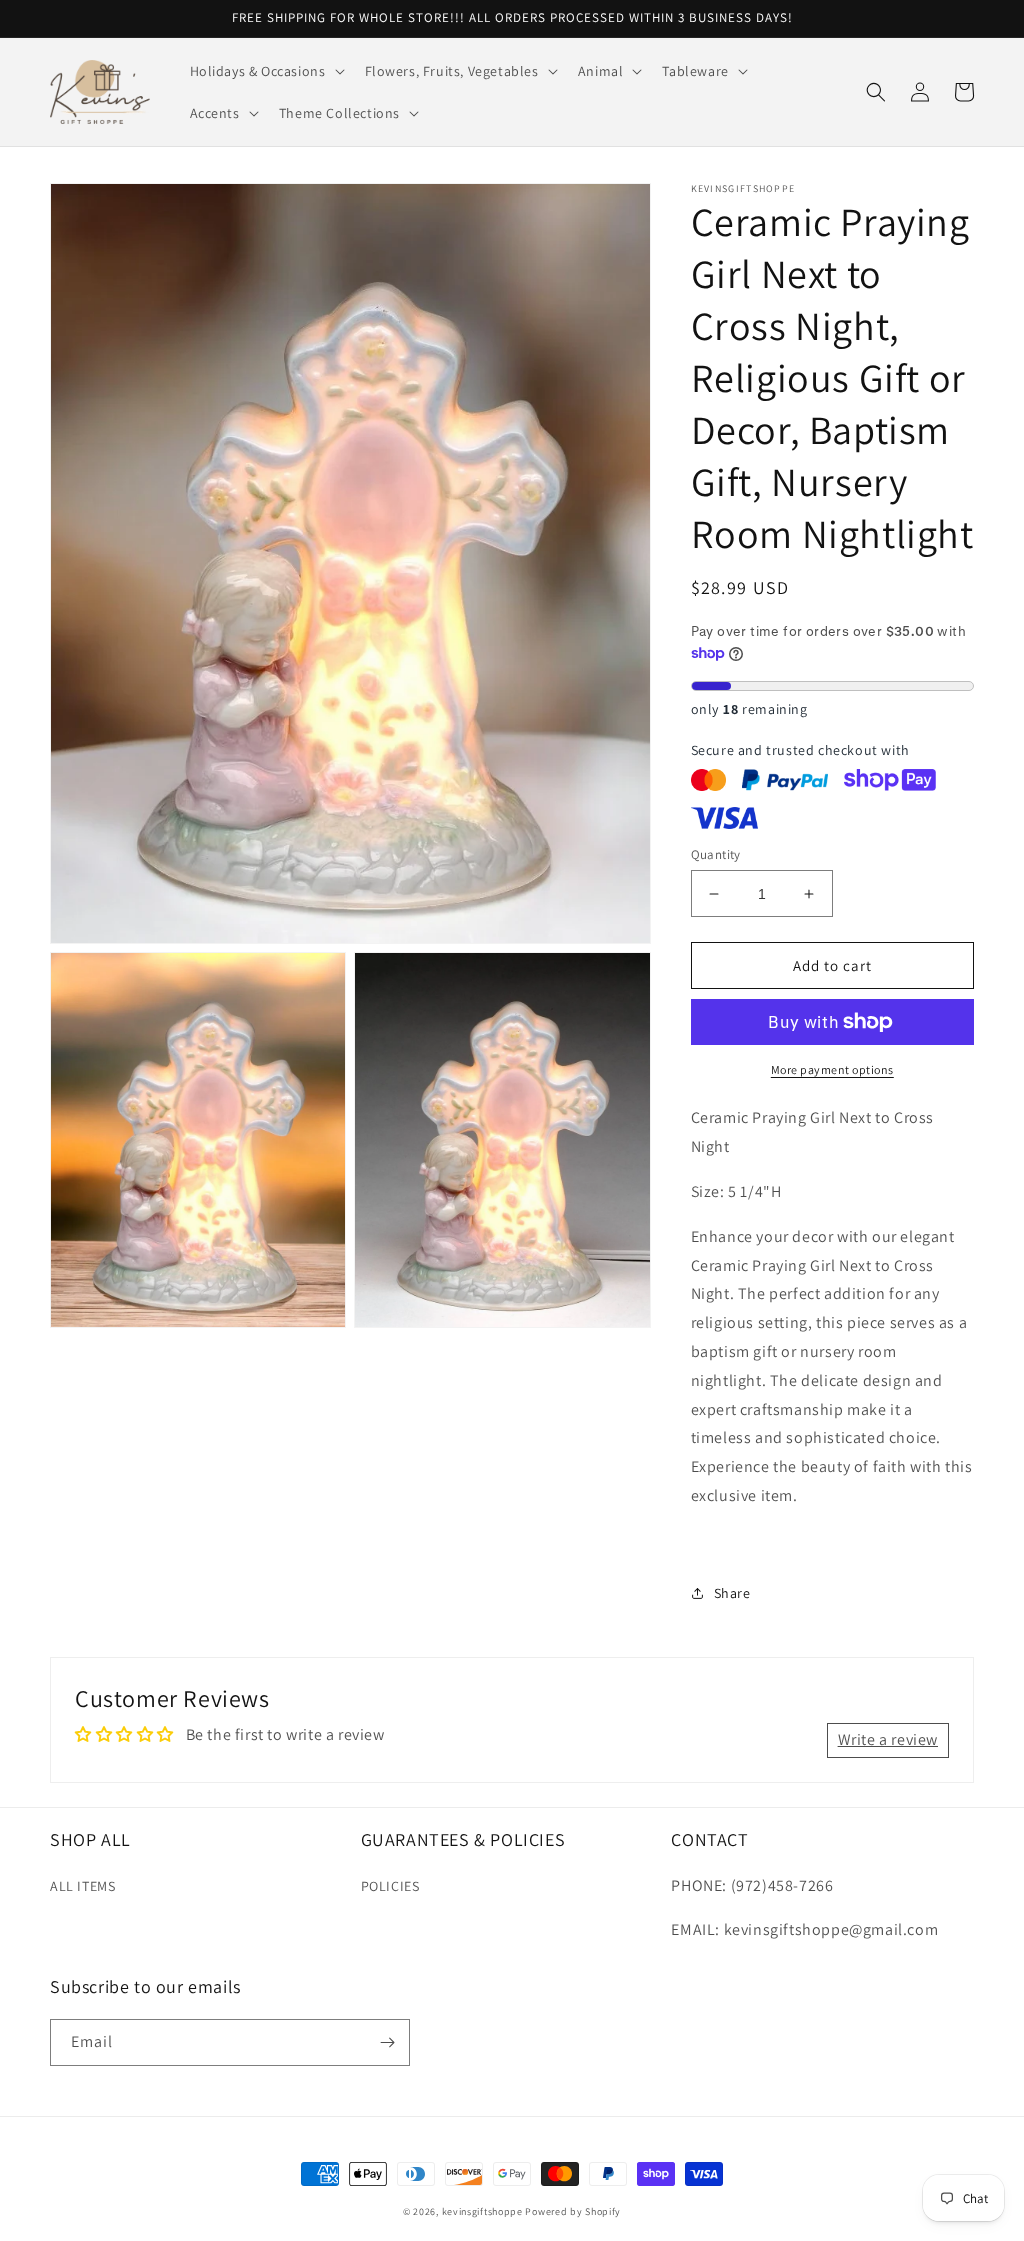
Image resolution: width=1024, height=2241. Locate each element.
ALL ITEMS (82, 1886)
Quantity (716, 854)
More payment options (832, 1069)
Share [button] (732, 1593)
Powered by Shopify (573, 2211)
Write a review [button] (888, 1739)
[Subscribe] (387, 2042)
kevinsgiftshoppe (482, 2211)
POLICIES (390, 1886)
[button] (265, 71)
